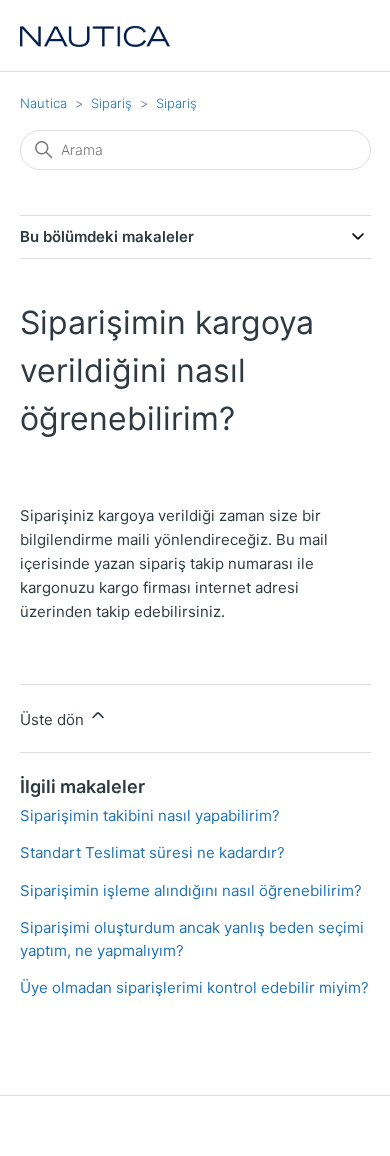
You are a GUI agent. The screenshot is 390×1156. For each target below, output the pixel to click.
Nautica (43, 103)
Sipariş (111, 103)
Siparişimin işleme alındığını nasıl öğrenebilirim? (191, 890)
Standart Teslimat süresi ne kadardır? (152, 852)
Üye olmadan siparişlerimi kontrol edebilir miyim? (194, 987)
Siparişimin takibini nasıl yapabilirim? (150, 815)
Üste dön (54, 719)
